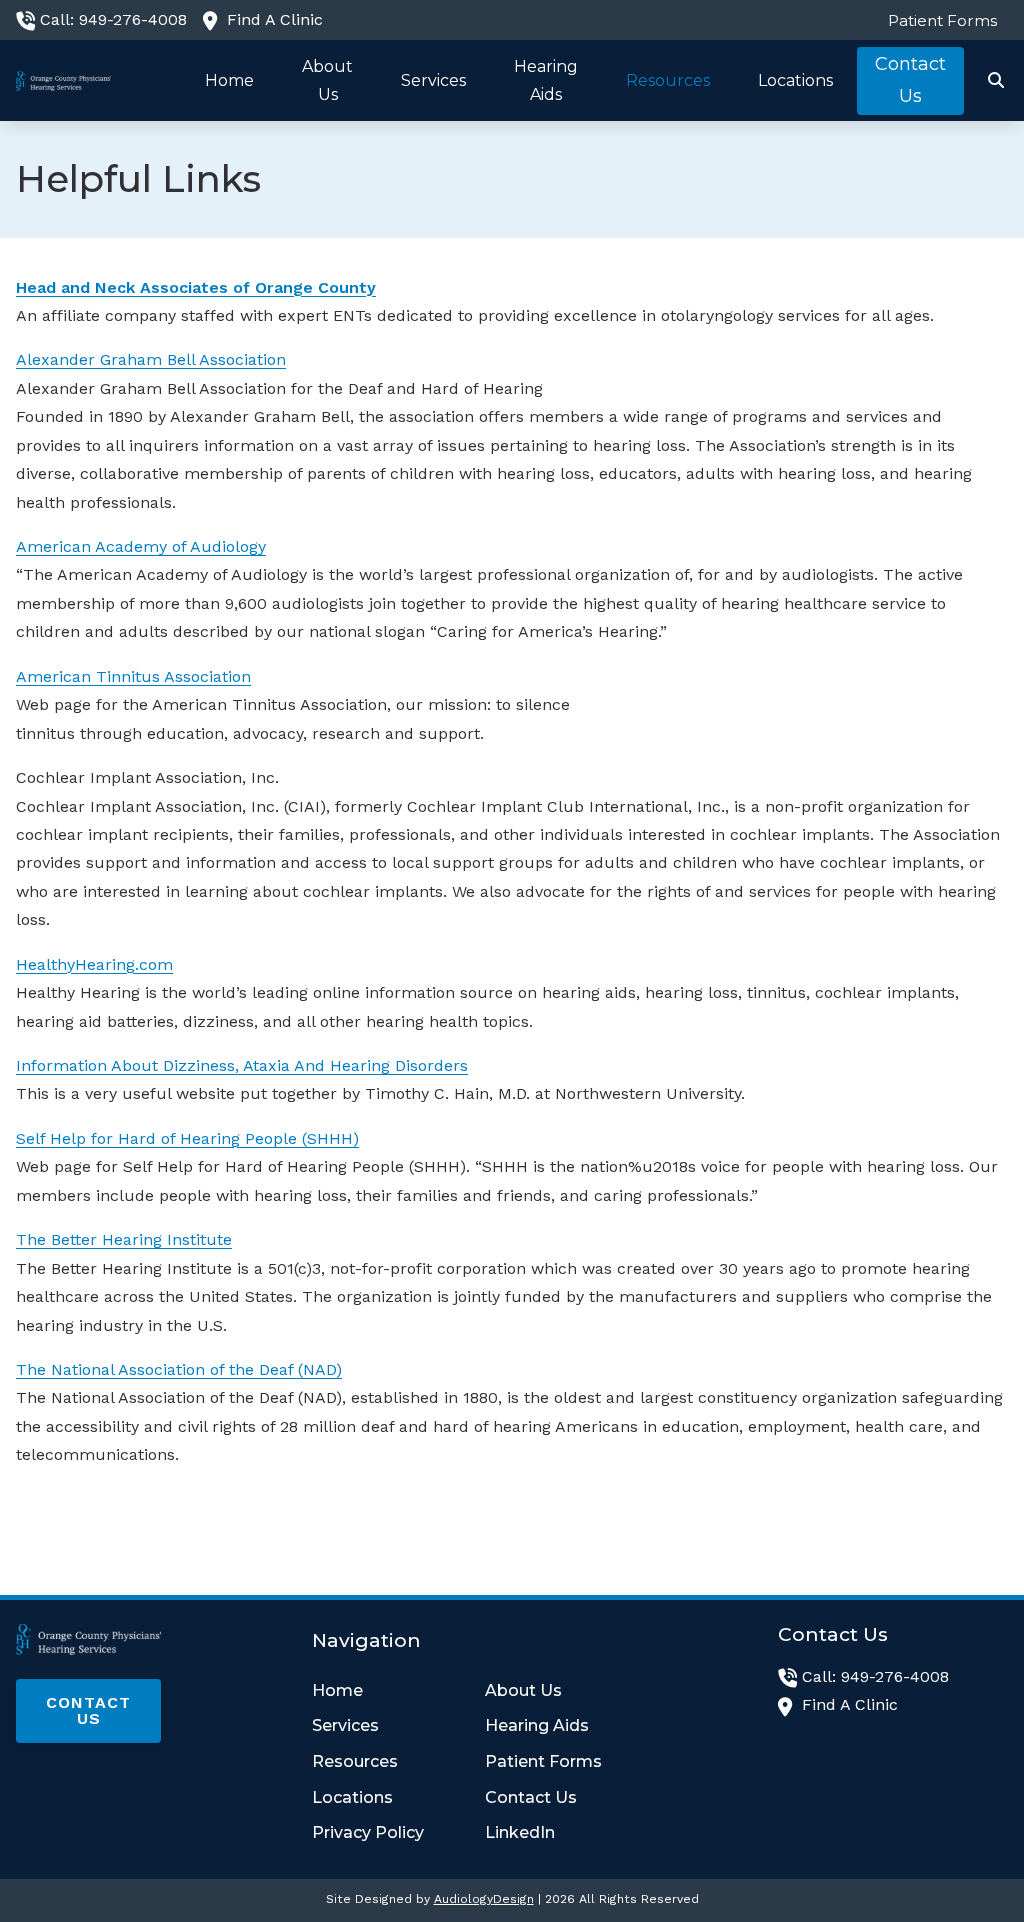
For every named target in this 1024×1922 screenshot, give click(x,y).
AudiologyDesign (484, 1899)
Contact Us (88, 1710)
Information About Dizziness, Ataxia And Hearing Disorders (242, 1065)
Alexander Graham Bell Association (151, 359)
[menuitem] (937, 20)
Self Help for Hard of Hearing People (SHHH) (187, 1138)
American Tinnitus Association (133, 676)
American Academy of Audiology (141, 546)
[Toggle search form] (997, 81)
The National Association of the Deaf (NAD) (179, 1369)
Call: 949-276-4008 (113, 19)
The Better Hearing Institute (124, 1239)
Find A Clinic (275, 19)
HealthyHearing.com (94, 964)
